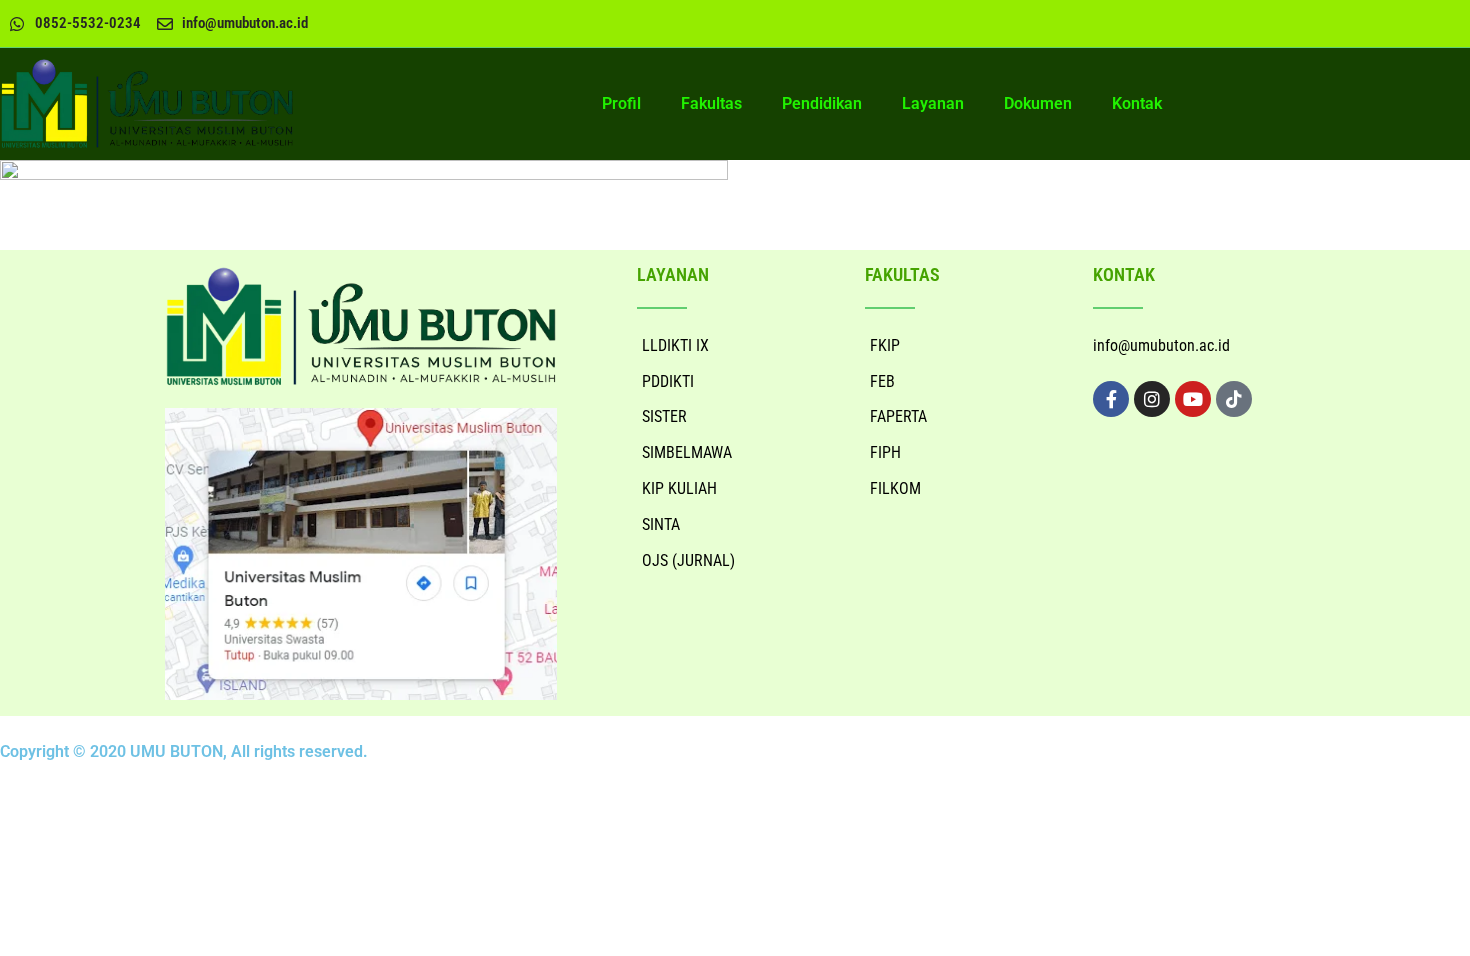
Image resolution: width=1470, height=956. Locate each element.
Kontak (1137, 103)
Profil (621, 103)
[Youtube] (1193, 399)
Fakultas (711, 103)
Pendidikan (822, 103)
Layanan (933, 103)
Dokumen (1038, 103)
